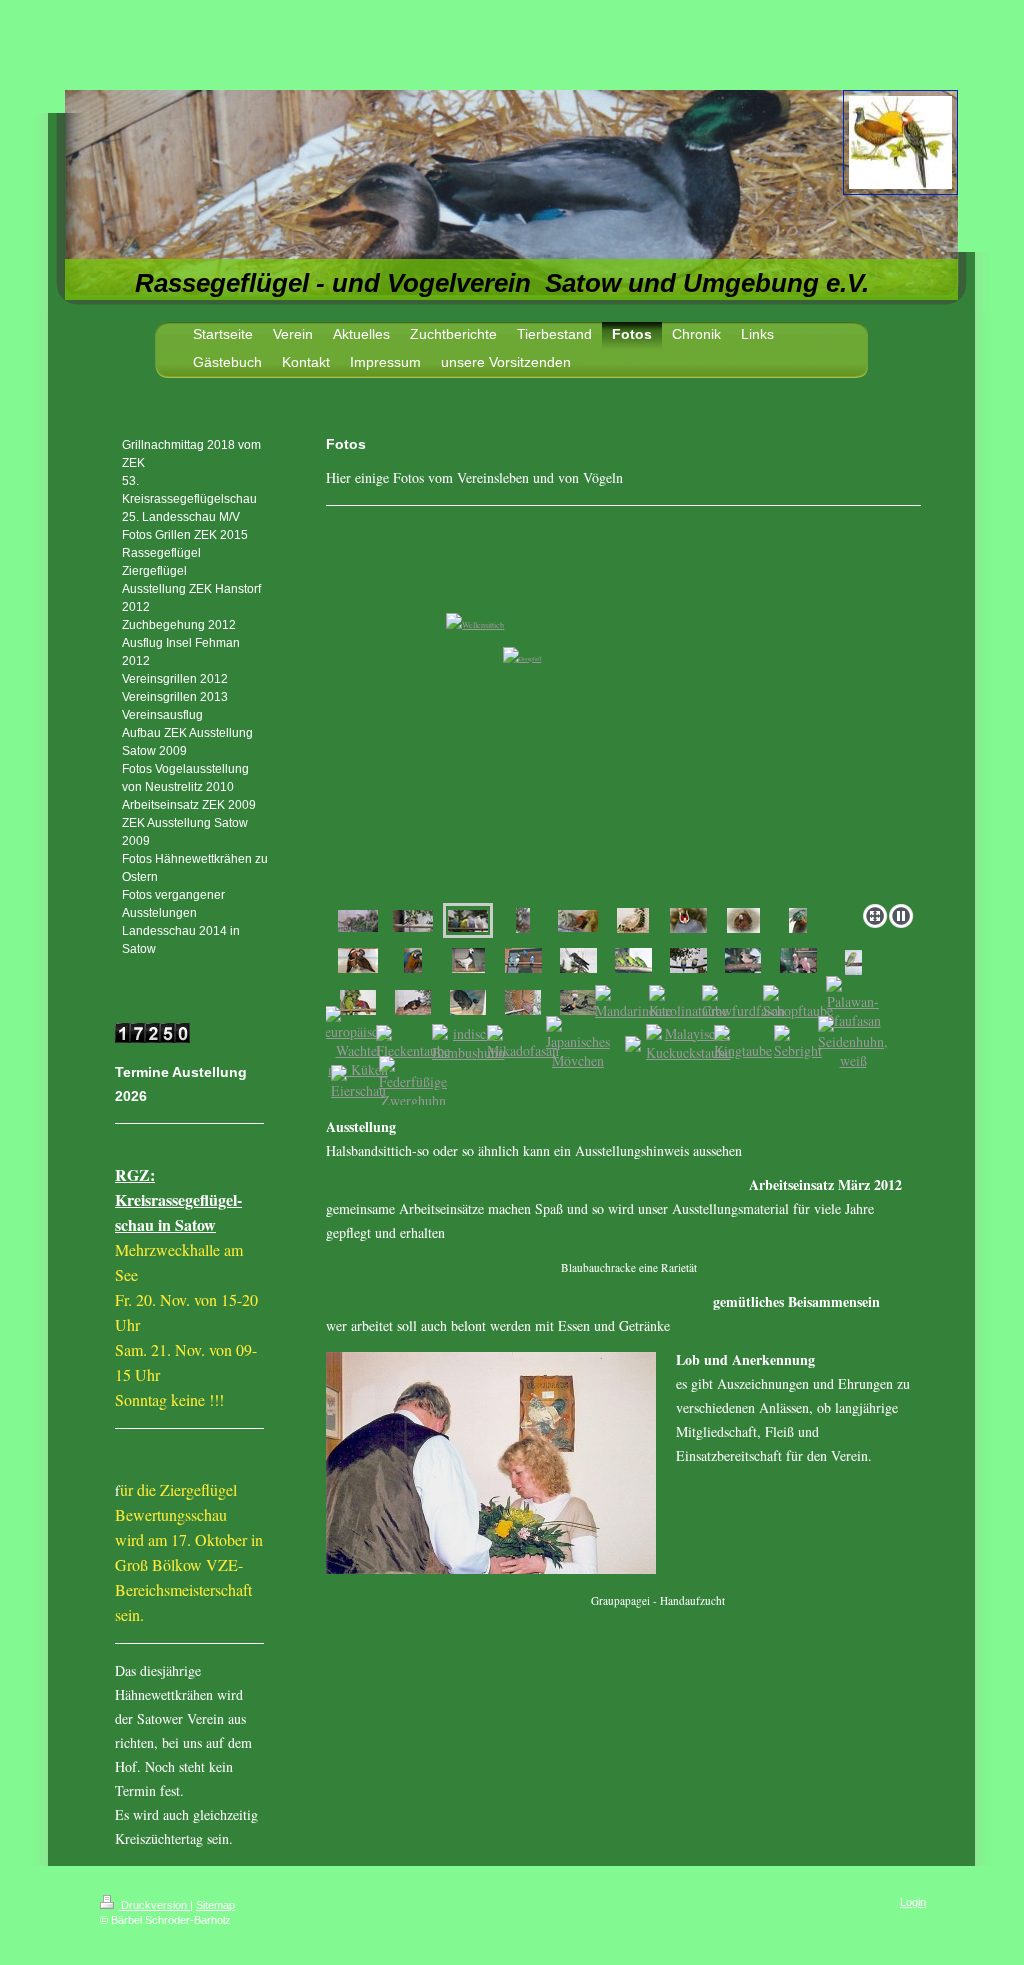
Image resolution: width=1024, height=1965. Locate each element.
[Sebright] (798, 1042)
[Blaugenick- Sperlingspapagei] (853, 962)
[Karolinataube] (688, 1002)
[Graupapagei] (523, 920)
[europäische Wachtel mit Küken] (358, 1042)
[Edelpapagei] (358, 1002)
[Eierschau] (358, 1082)
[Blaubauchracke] (688, 960)
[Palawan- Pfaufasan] (853, 1003)
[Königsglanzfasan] (798, 920)
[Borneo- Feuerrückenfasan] (413, 1002)
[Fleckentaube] (413, 1042)
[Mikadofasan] (523, 1042)
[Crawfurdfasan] (743, 1002)
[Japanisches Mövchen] (578, 1043)
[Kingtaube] (743, 1042)
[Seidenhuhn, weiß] (853, 1043)
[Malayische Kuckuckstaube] (688, 1043)
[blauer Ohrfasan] (688, 920)
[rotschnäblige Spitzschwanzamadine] (743, 960)
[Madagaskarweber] (578, 920)
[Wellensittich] (623, 718)
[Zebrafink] (358, 920)
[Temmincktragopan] (523, 1002)
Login (913, 1902)
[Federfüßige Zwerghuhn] (413, 1083)
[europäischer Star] (578, 960)
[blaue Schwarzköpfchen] (523, 960)
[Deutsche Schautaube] (468, 960)
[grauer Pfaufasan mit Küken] (468, 1002)
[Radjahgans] (578, 1002)
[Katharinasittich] (633, 960)
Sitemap (215, 1905)
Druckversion (154, 1905)
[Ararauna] (413, 960)
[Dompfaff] (413, 920)
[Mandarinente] (358, 960)
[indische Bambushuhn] (468, 1043)
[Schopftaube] (798, 1002)
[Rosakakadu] (798, 960)
